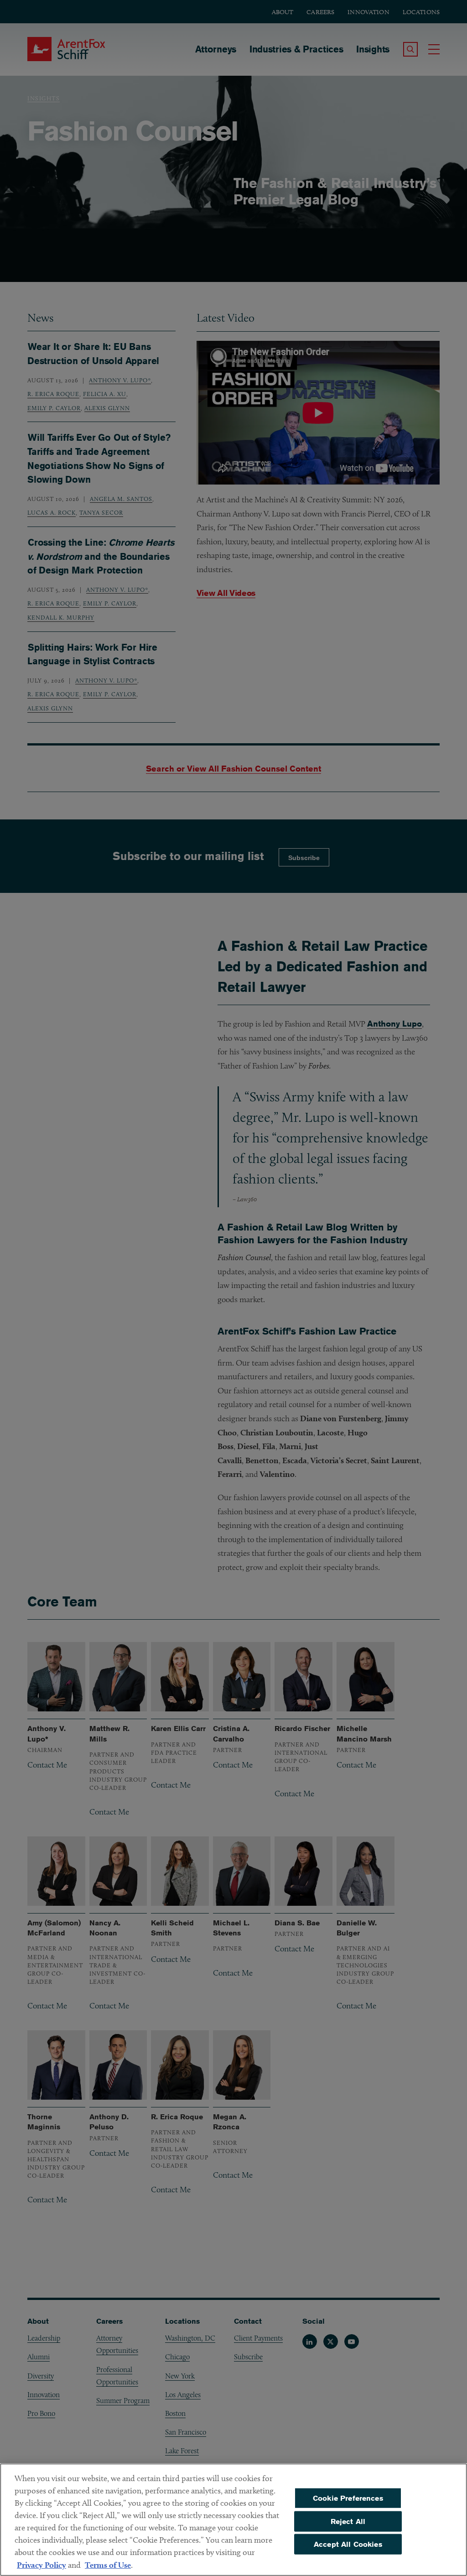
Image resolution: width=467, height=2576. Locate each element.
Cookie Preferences (348, 2498)
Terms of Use (108, 2565)
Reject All (348, 2521)
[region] (233, 2520)
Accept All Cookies (348, 2544)
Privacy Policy (42, 2565)
